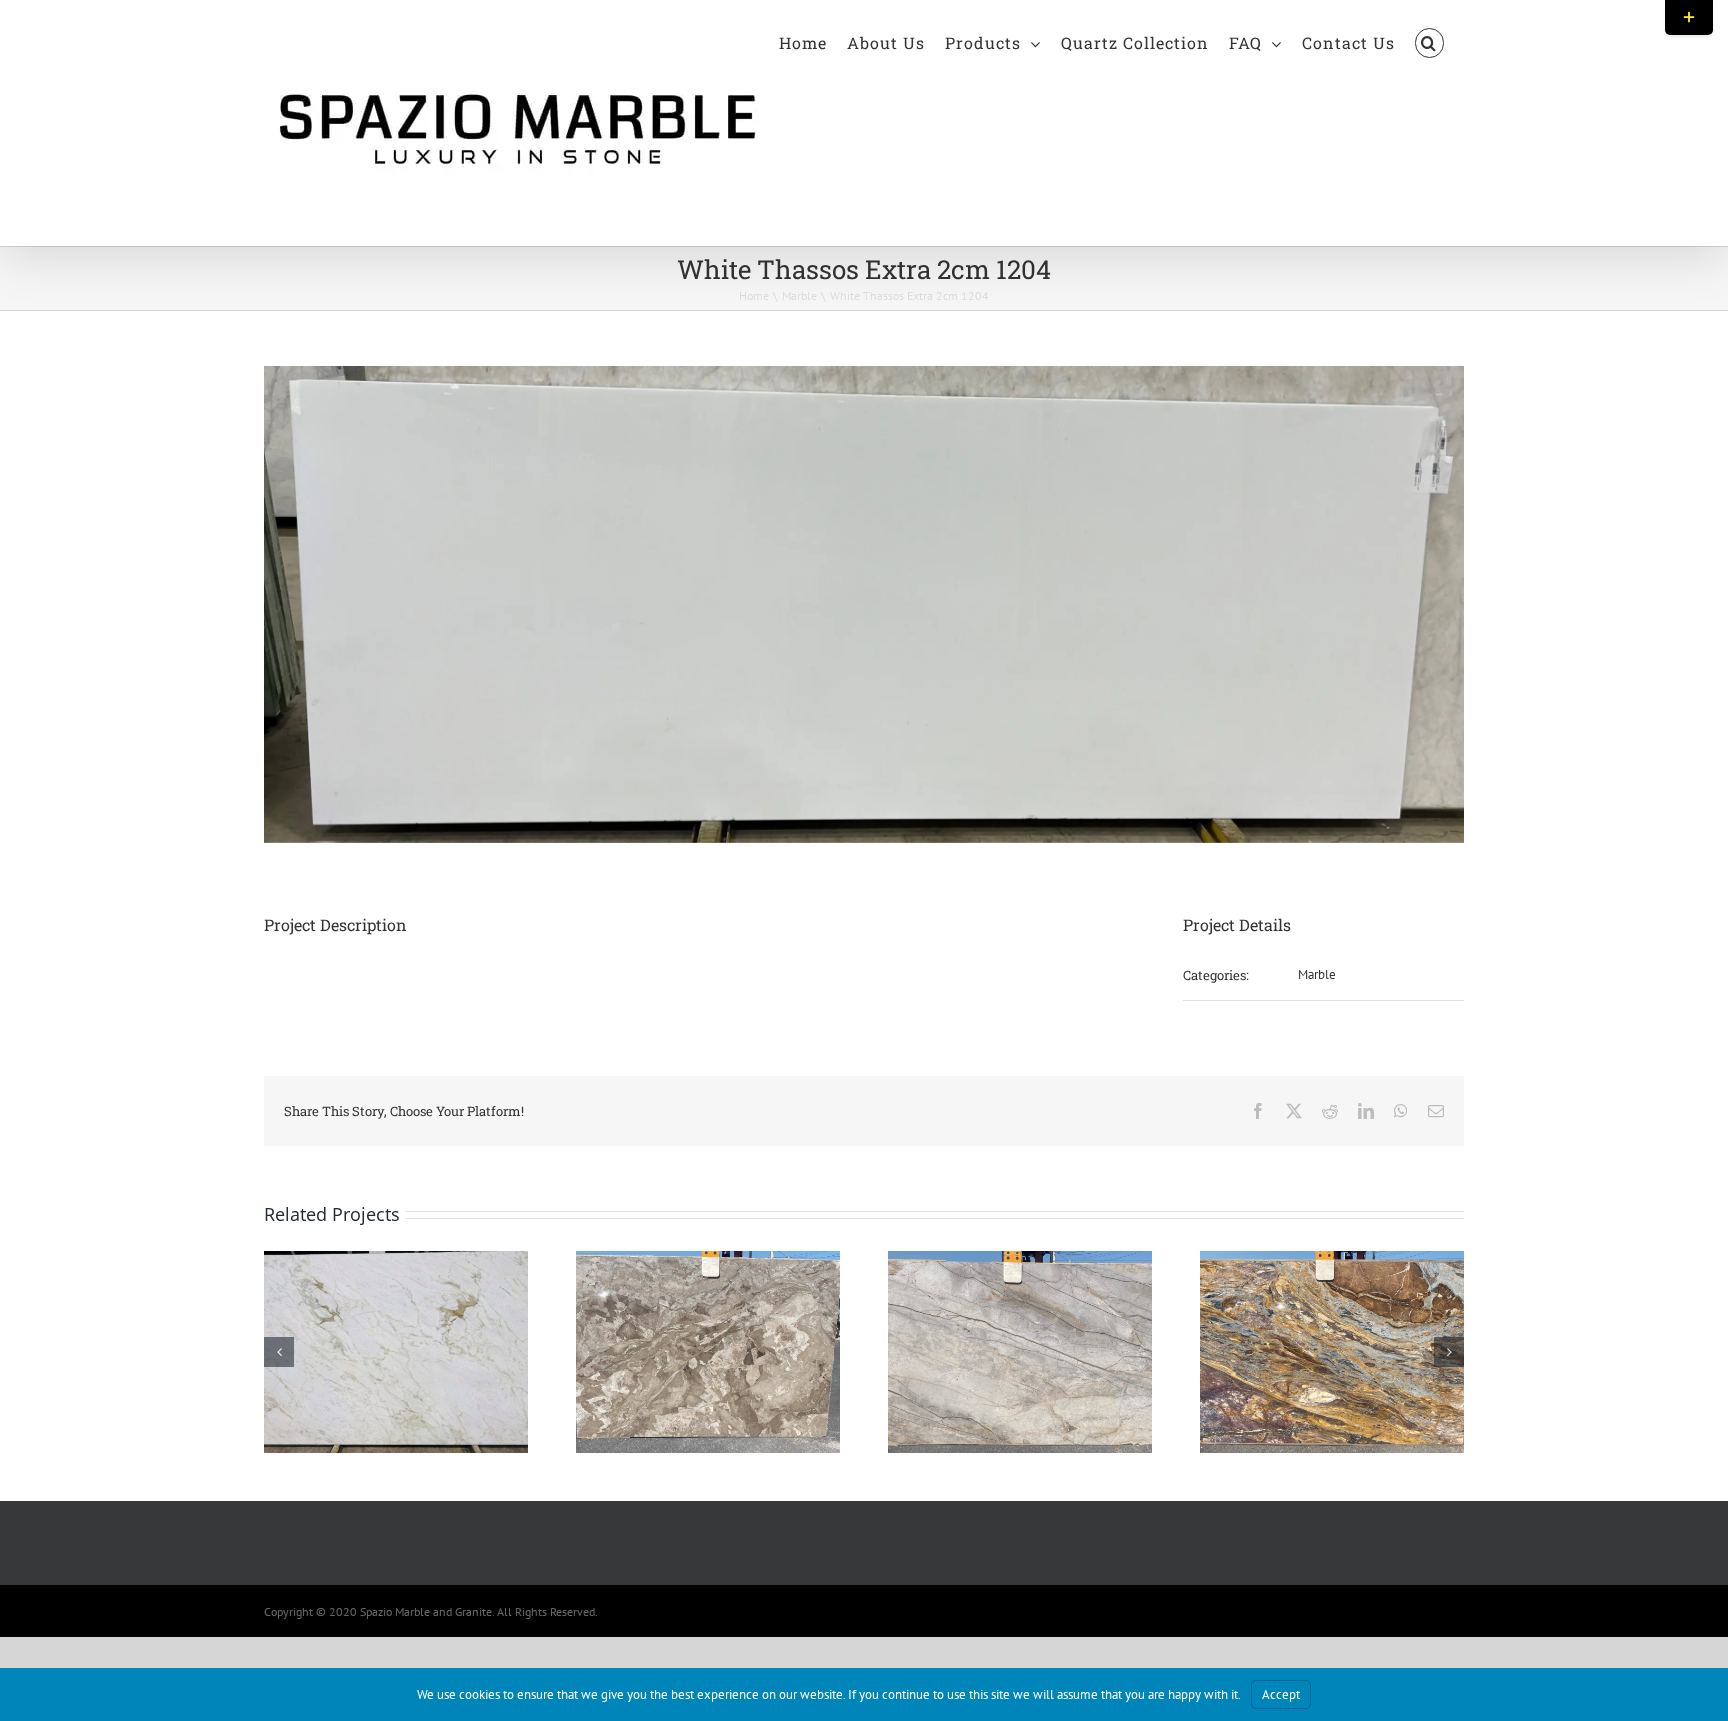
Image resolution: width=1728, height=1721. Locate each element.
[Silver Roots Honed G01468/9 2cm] (1020, 1259)
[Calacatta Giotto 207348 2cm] (396, 1259)
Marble (1317, 974)
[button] (1429, 42)
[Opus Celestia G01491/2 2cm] (1332, 1259)
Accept (1281, 1694)
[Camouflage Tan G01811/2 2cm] (708, 1259)
